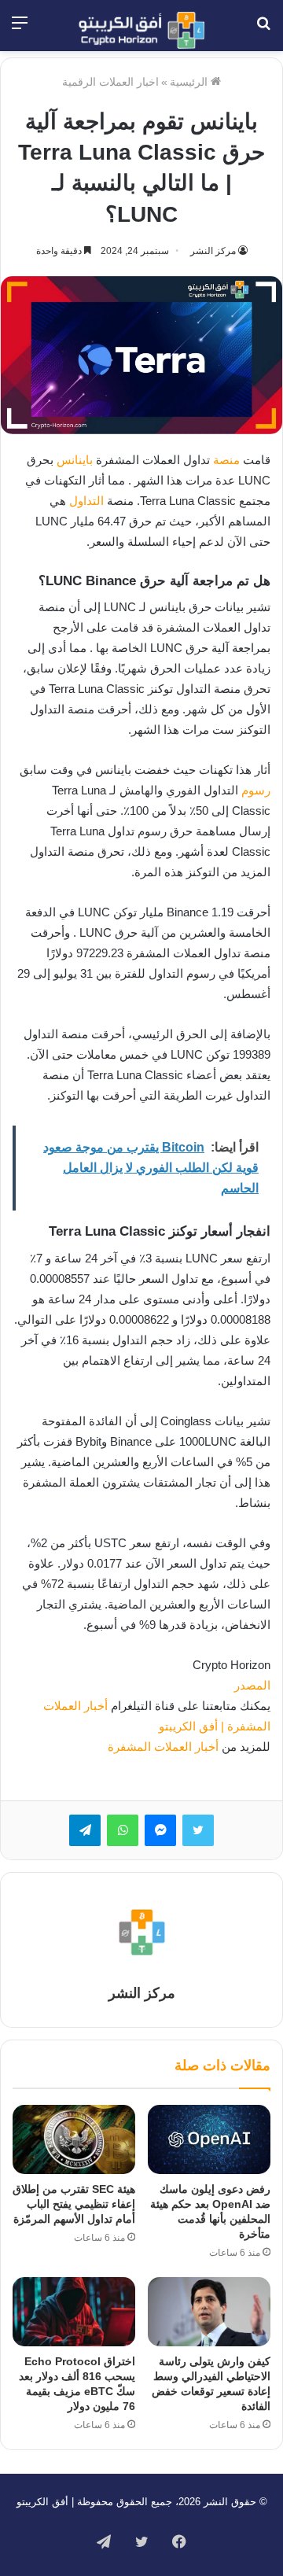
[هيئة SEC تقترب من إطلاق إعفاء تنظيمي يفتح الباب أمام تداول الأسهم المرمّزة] (74, 2139)
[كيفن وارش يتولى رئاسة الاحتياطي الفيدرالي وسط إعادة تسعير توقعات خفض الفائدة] (209, 2312)
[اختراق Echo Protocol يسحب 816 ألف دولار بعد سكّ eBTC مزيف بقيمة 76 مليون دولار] (74, 2312)
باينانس (75, 460)
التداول (86, 501)
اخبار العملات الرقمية (110, 82)
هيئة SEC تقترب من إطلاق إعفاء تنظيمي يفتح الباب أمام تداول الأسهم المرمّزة (74, 2204)
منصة (226, 460)
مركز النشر (213, 251)
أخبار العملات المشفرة (163, 1747)
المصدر (252, 1685)
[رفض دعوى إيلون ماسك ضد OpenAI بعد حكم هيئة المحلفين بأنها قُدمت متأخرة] (209, 2139)
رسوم (256, 790)
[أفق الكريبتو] (141, 30)
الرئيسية (190, 82)
